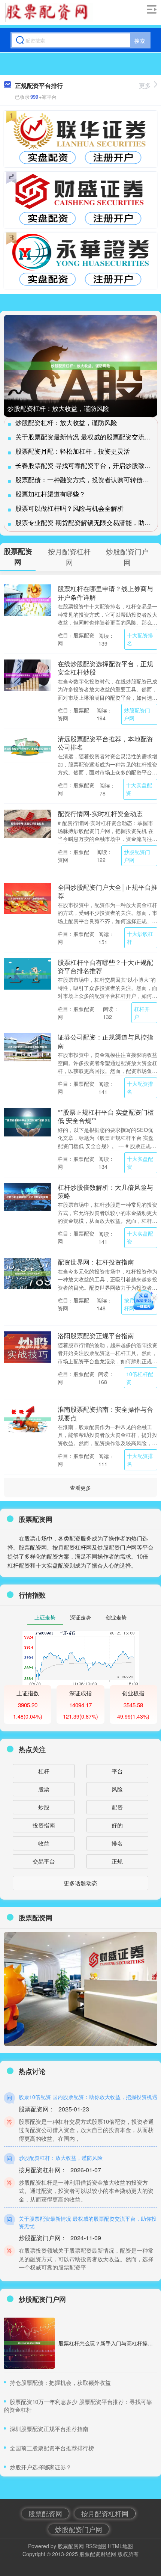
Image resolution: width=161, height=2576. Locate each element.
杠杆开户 (142, 1013)
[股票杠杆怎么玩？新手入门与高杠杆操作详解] (29, 2343)
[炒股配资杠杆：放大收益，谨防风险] (80, 366)
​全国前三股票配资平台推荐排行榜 (52, 2448)
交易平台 (44, 1861)
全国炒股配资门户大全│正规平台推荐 (107, 891)
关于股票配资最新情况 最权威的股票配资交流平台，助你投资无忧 (88, 2222)
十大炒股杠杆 (140, 938)
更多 (145, 85)
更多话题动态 (80, 1883)
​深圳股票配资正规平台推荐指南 (49, 2429)
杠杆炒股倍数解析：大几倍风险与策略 (105, 1191)
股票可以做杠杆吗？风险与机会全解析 (69, 508)
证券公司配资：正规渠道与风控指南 (105, 1041)
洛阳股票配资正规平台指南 (96, 1335)
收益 (44, 1843)
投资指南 (44, 1825)
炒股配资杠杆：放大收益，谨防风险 (58, 408)
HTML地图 (120, 2546)
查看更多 (80, 1488)
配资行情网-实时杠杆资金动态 (100, 813)
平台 (117, 1771)
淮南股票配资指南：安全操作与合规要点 (105, 1413)
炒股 (44, 1807)
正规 (117, 1861)
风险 (117, 1789)
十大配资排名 (140, 639)
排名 (117, 1843)
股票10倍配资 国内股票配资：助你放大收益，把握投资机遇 (88, 2097)
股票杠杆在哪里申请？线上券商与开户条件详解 (105, 592)
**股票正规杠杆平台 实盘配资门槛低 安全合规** (106, 1116)
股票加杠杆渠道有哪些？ (50, 494)
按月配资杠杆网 (105, 2513)
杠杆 (44, 1771)
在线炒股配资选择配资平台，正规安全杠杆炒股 (105, 668)
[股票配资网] (49, 12)
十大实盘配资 (139, 789)
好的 (117, 1825)
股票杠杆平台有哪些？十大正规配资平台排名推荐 (105, 966)
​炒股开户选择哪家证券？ (41, 2467)
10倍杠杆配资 (140, 1378)
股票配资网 (45, 2513)
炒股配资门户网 (137, 714)
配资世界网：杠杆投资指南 (96, 1262)
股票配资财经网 (98, 2554)
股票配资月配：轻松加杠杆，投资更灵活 (73, 451)
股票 (44, 1789)
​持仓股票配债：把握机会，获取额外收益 (60, 2382)
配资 (117, 1807)
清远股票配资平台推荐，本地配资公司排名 (105, 743)
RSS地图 (96, 2546)
